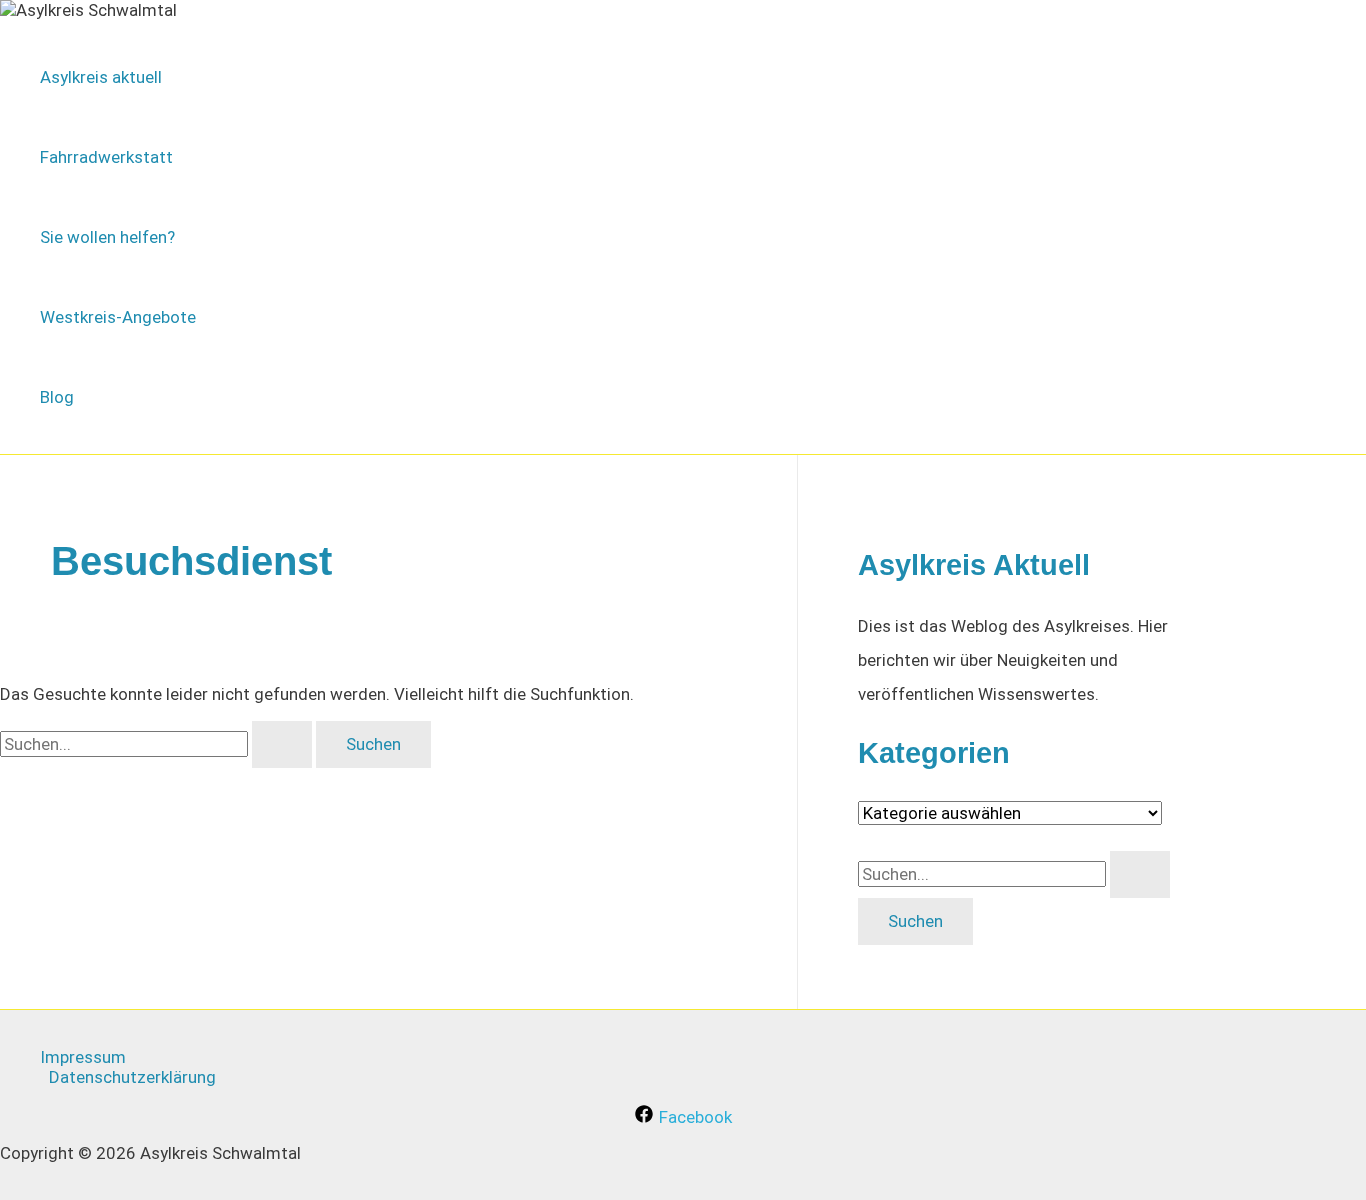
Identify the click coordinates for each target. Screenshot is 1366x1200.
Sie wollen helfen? (107, 237)
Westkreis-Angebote (118, 317)
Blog (57, 397)
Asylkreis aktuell (101, 77)
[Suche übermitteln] (282, 744)
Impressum (83, 1057)
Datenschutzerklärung (132, 1077)
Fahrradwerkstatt (106, 157)
